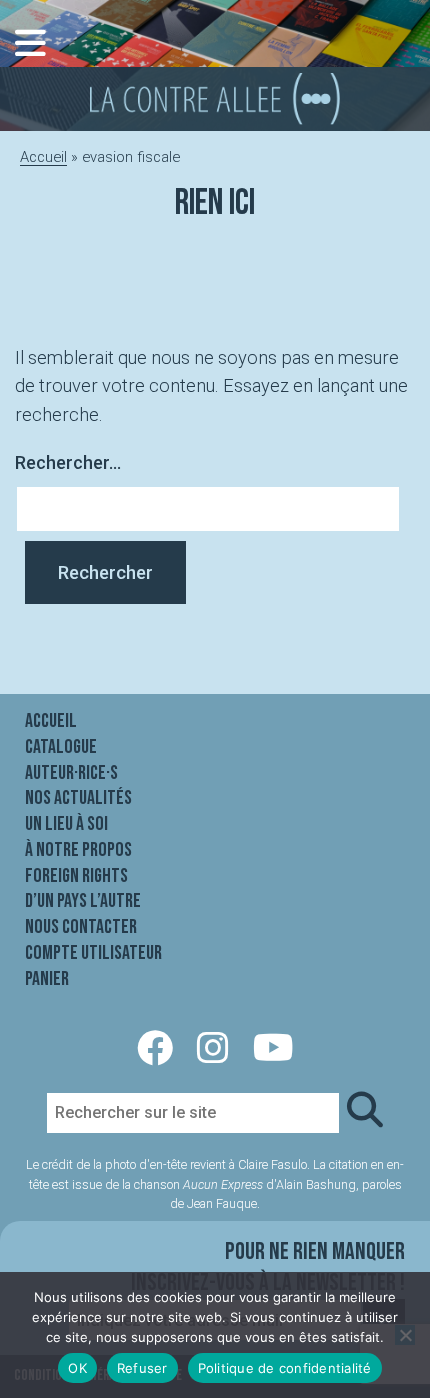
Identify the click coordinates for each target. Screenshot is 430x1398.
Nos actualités (78, 798)
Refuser (142, 1368)
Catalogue (61, 747)
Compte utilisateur (93, 953)
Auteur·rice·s (71, 773)
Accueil (43, 157)
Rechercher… (68, 462)
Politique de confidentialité (285, 1368)
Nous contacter (81, 927)
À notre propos (78, 850)
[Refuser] (405, 1335)
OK (77, 1368)
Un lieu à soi (66, 824)
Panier (47, 979)
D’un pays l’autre (83, 901)
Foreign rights (76, 876)
